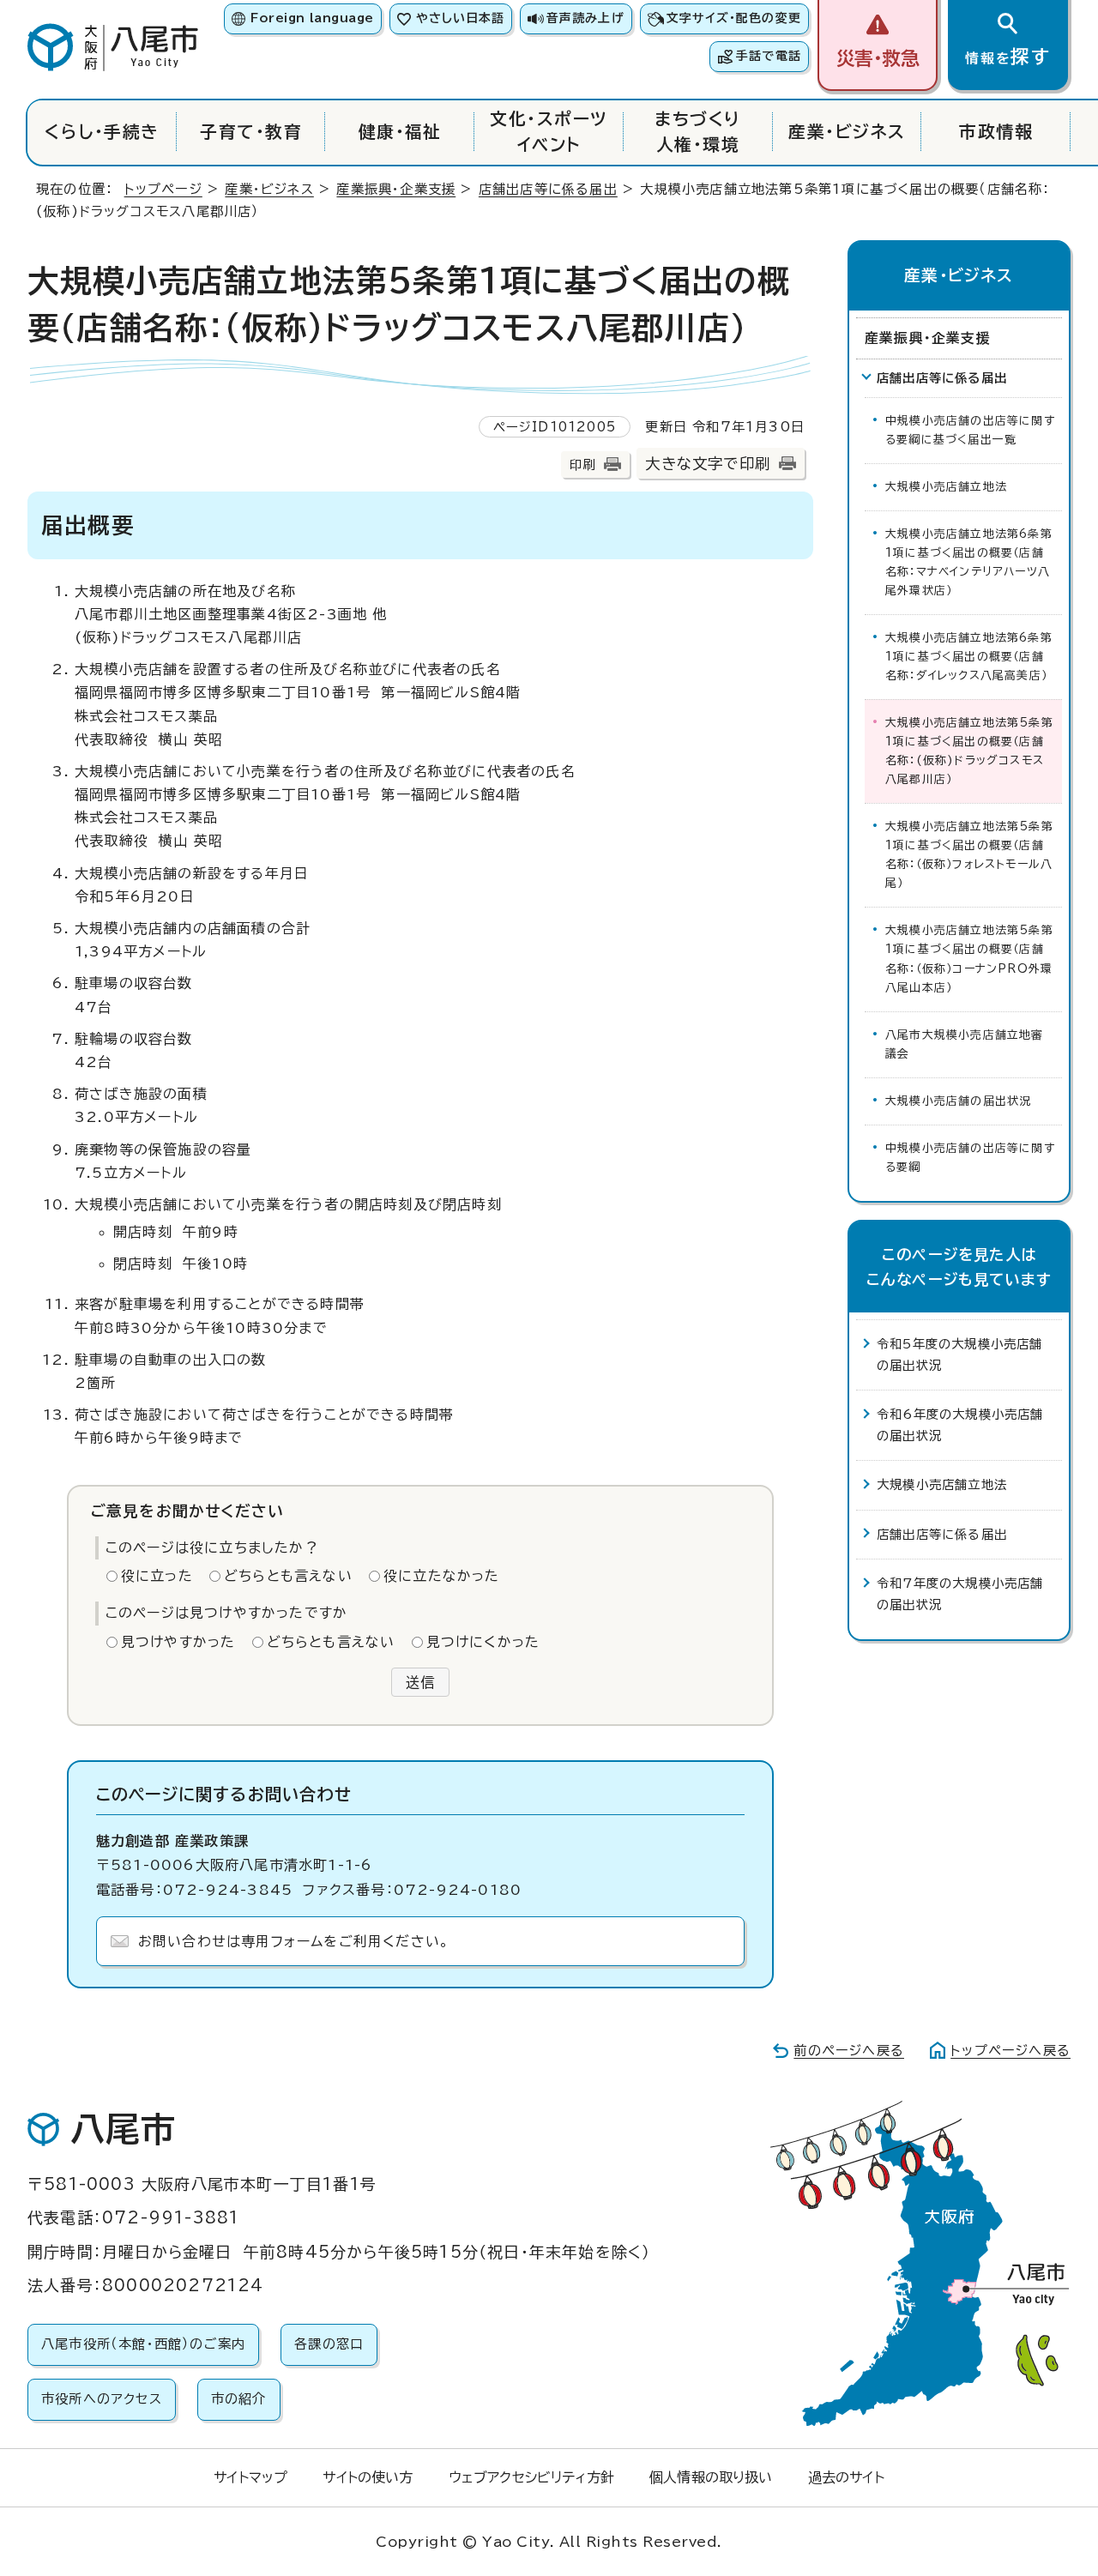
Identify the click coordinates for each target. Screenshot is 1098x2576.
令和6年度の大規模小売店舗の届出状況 (960, 1424)
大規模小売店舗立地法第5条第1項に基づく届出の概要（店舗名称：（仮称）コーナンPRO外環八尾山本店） (969, 959)
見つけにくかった (483, 1642)
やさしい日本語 (460, 18)
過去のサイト (846, 2477)
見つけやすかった (178, 1642)
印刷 (582, 465)
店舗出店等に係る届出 (548, 189)
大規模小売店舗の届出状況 (958, 1101)
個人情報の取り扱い (711, 2477)
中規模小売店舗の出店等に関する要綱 (970, 1158)
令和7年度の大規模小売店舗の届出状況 (960, 1593)
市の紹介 (239, 2399)
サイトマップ (250, 2477)
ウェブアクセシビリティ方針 (531, 2477)
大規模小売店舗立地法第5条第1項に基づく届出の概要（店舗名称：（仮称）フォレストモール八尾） (969, 855)
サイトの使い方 (368, 2477)
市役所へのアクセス (102, 2399)
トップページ (163, 189)
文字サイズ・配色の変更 (734, 18)
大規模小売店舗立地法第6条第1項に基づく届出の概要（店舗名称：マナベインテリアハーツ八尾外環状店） (969, 562)
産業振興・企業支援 (396, 189)
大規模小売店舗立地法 (946, 487)
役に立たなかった (442, 1576)
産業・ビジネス (847, 132)
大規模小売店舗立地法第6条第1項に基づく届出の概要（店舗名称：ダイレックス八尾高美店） (969, 657)
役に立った (157, 1576)
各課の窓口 (329, 2344)
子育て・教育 (251, 132)
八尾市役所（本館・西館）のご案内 (143, 2344)
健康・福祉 (400, 132)
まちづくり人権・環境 (697, 132)
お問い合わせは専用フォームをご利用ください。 (294, 1941)
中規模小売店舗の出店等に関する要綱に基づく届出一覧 (970, 430)
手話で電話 (769, 56)
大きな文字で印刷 (708, 464)
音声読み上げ (585, 18)
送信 (420, 1682)
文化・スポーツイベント (549, 132)
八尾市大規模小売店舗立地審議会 (965, 1044)
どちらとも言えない (288, 1576)
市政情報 (996, 132)
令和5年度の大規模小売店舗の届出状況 (960, 1354)
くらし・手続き (102, 132)
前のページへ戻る (849, 2051)
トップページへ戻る (1011, 2051)
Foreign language (312, 18)
